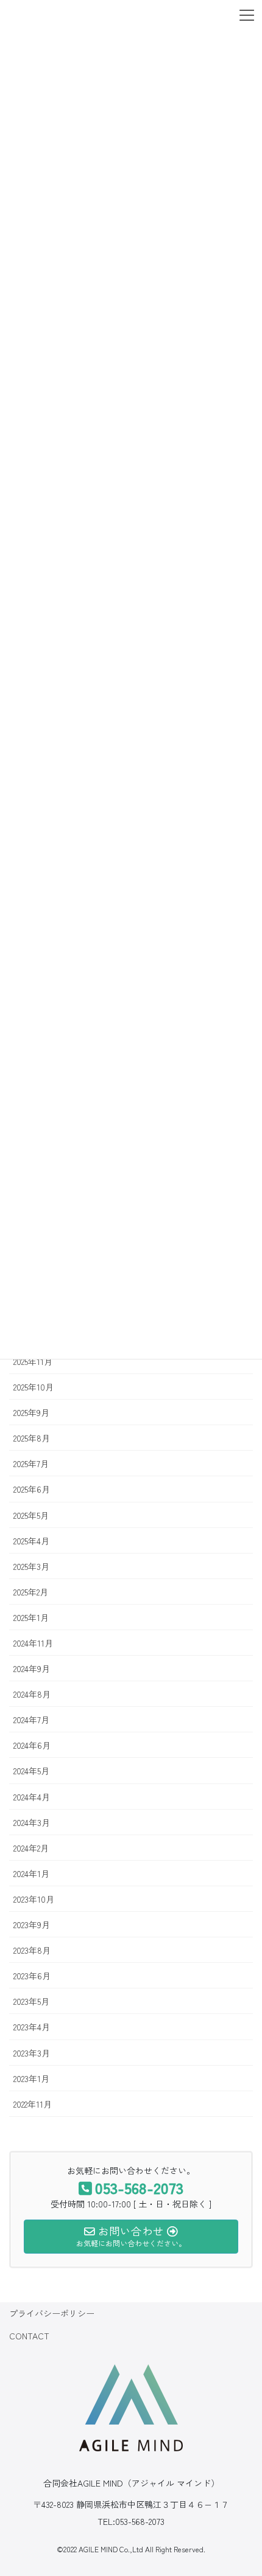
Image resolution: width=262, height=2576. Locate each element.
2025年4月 (31, 1541)
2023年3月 (32, 2053)
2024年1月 (31, 1873)
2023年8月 (32, 1950)
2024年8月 (32, 1694)
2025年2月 (31, 1592)
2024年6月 (32, 1745)
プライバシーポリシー (52, 2313)
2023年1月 (31, 2078)
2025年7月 (31, 1463)
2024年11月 (33, 1643)
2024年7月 (31, 1720)
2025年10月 (34, 1387)
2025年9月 (31, 1412)
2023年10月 (34, 1899)
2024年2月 (31, 1848)
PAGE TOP (233, 2477)
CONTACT (29, 2336)
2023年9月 (32, 1925)
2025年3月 (31, 1566)
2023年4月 (32, 2027)
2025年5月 (31, 1515)
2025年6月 (32, 1489)
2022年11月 (33, 2104)
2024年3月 (32, 1822)
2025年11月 (33, 1361)
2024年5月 (31, 1771)
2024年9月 (32, 1668)
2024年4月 (32, 1797)
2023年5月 (31, 2001)
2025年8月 (32, 1438)
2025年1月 (31, 1617)
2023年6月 (32, 1976)
